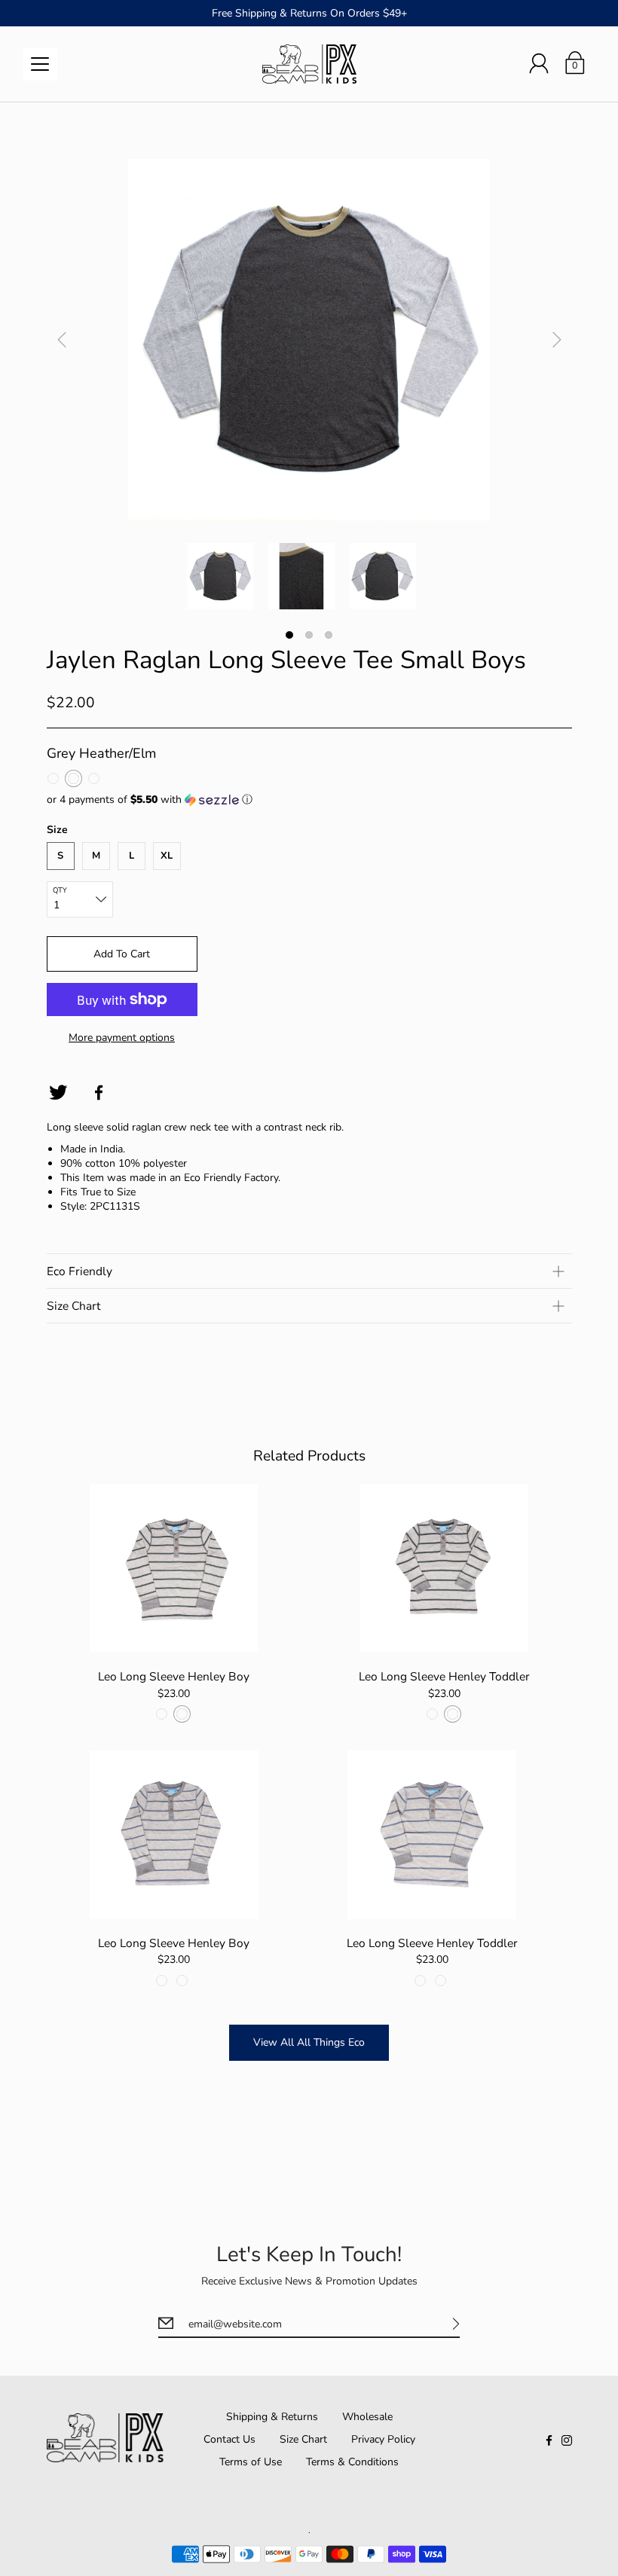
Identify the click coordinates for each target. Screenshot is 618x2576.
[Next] (557, 340)
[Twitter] (58, 1093)
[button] (309, 800)
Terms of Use (251, 2462)
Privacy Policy (383, 2439)
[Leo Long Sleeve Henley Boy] (174, 1569)
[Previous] (62, 340)
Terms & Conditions (352, 2462)
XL (167, 856)
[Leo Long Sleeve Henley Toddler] (444, 1569)
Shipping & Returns (272, 2417)
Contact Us (229, 2439)
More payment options (122, 1038)
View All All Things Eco (309, 2042)
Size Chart (303, 2439)
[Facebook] (99, 1093)
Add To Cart (122, 954)
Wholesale (367, 2417)
